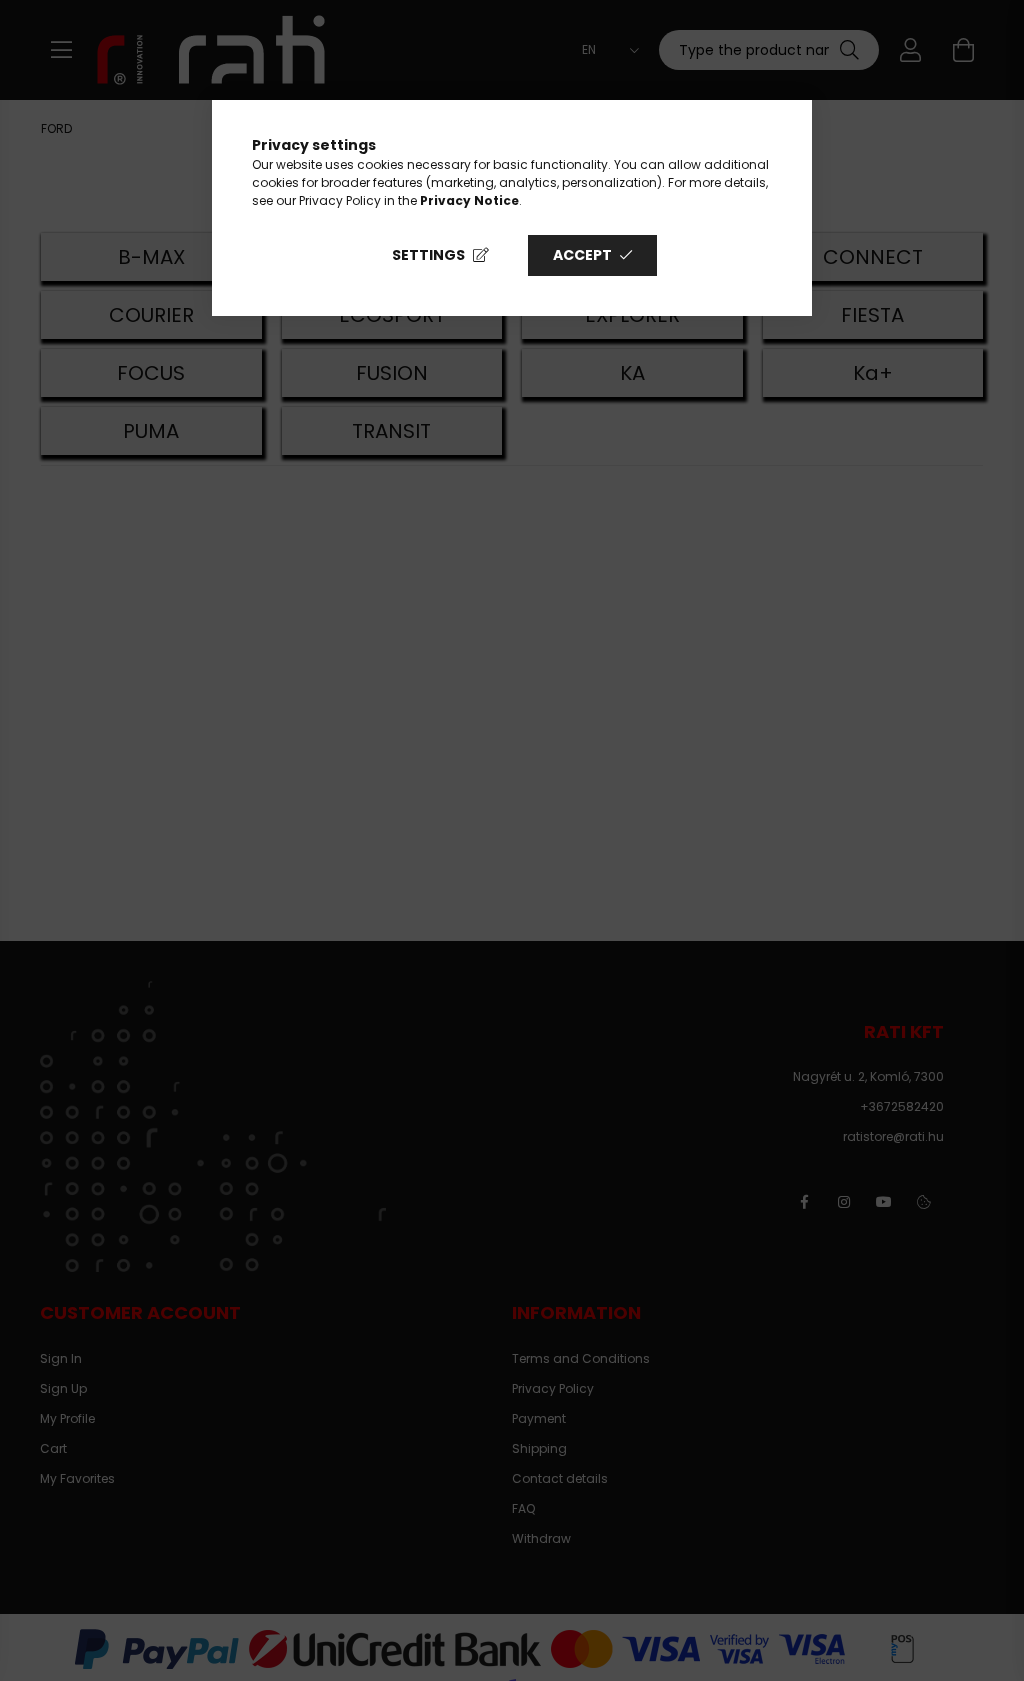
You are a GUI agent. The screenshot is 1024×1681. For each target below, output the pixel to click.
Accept (582, 255)
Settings (428, 255)
